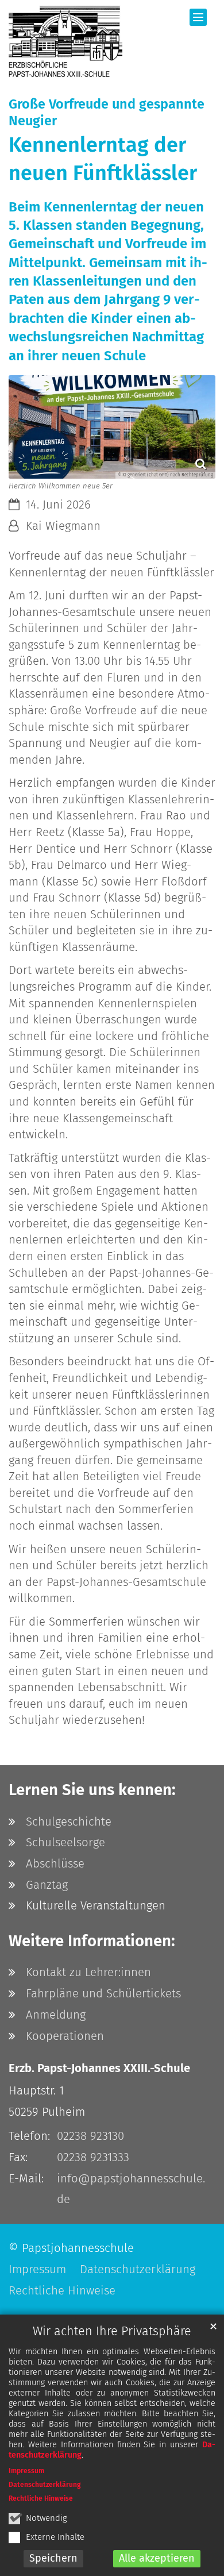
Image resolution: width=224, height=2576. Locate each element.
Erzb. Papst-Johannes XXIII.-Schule (99, 2068)
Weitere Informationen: (92, 1941)
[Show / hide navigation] (198, 17)
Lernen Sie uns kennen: (92, 1790)
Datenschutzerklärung (45, 2485)
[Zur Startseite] (65, 41)
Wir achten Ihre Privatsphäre (112, 2331)
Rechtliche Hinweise (41, 2498)
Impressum (26, 2471)
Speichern (53, 2558)
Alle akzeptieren (157, 2558)
